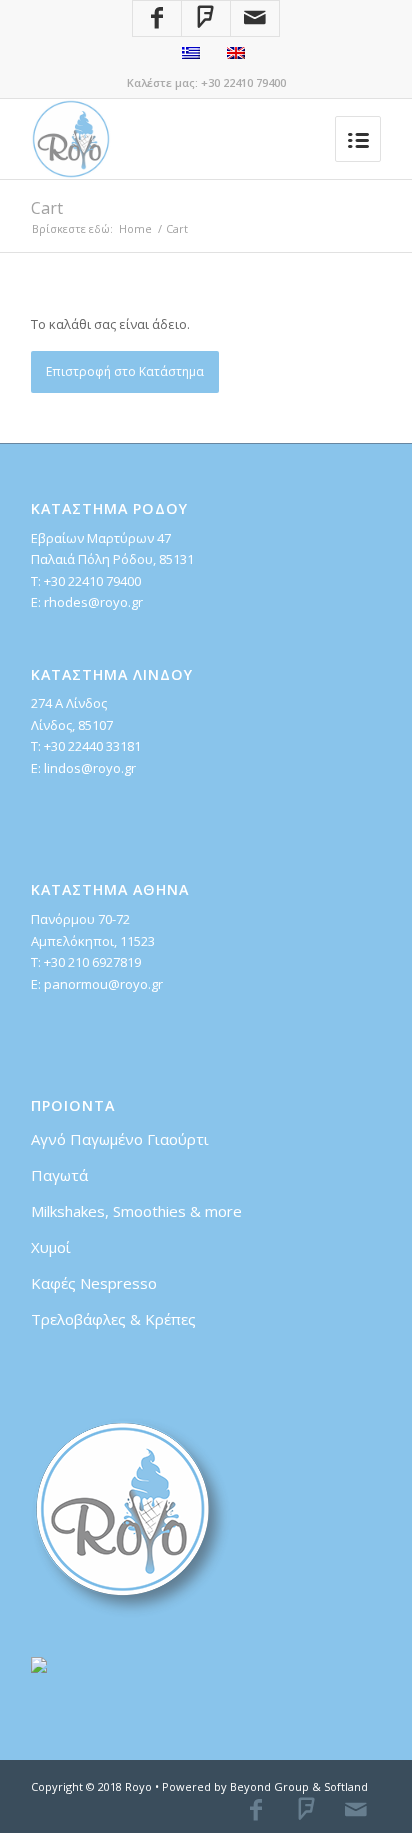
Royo (138, 1786)
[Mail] (255, 18)
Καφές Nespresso (94, 1283)
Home (135, 228)
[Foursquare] (206, 18)
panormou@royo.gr (103, 984)
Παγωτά (59, 1175)
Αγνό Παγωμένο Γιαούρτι (120, 1139)
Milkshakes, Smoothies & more (136, 1211)
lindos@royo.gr (90, 768)
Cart (47, 208)
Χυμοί (51, 1247)
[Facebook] (157, 18)
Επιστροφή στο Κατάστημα (125, 371)
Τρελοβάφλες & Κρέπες (113, 1319)
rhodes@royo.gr (93, 602)
